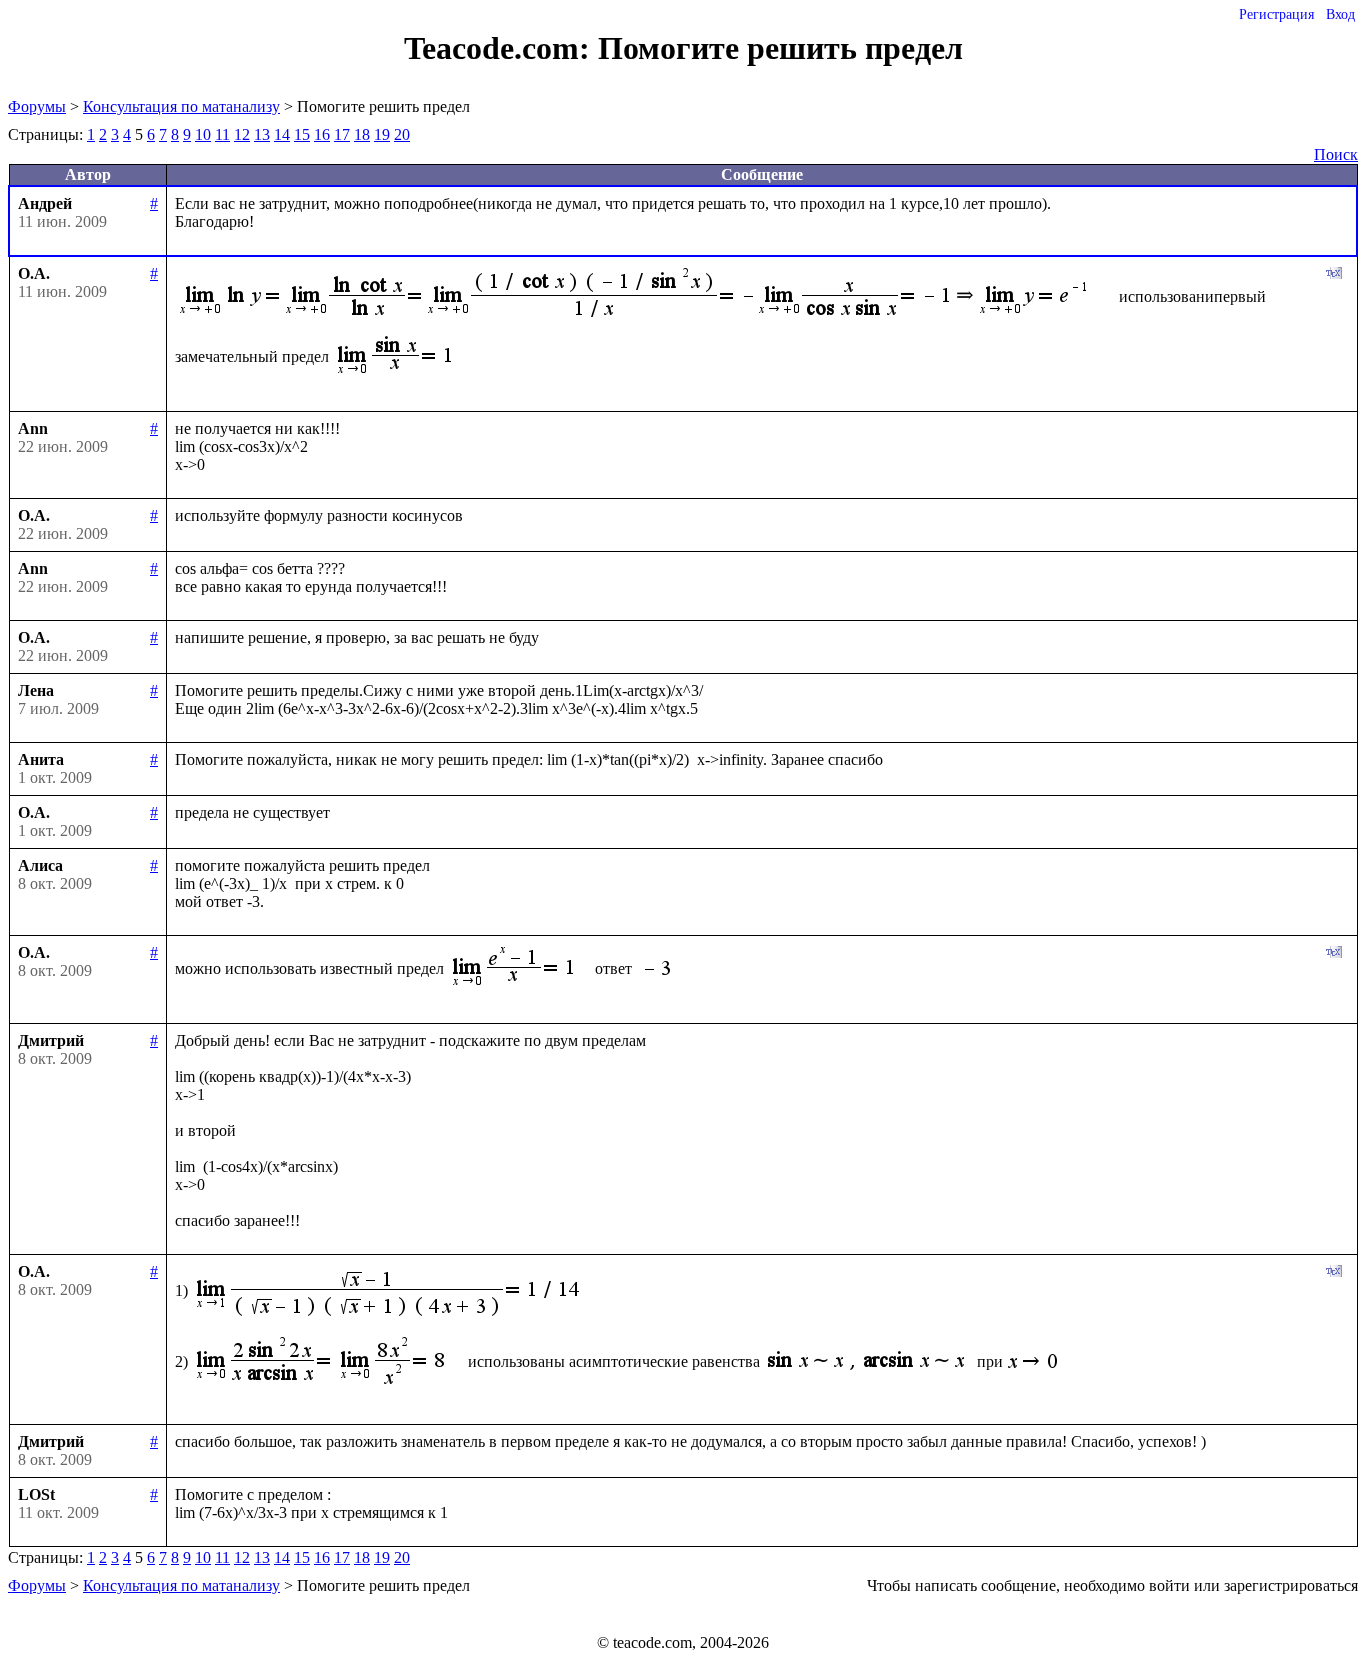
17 (342, 134)
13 (262, 134)
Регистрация (1276, 14)
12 (242, 134)
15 (302, 134)
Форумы (37, 106)
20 (402, 134)
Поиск (1336, 154)
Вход (1340, 14)
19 (382, 134)
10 (203, 134)
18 (362, 134)
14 (282, 134)
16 (322, 134)
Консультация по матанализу (181, 106)
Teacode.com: (501, 48)
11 (222, 134)
